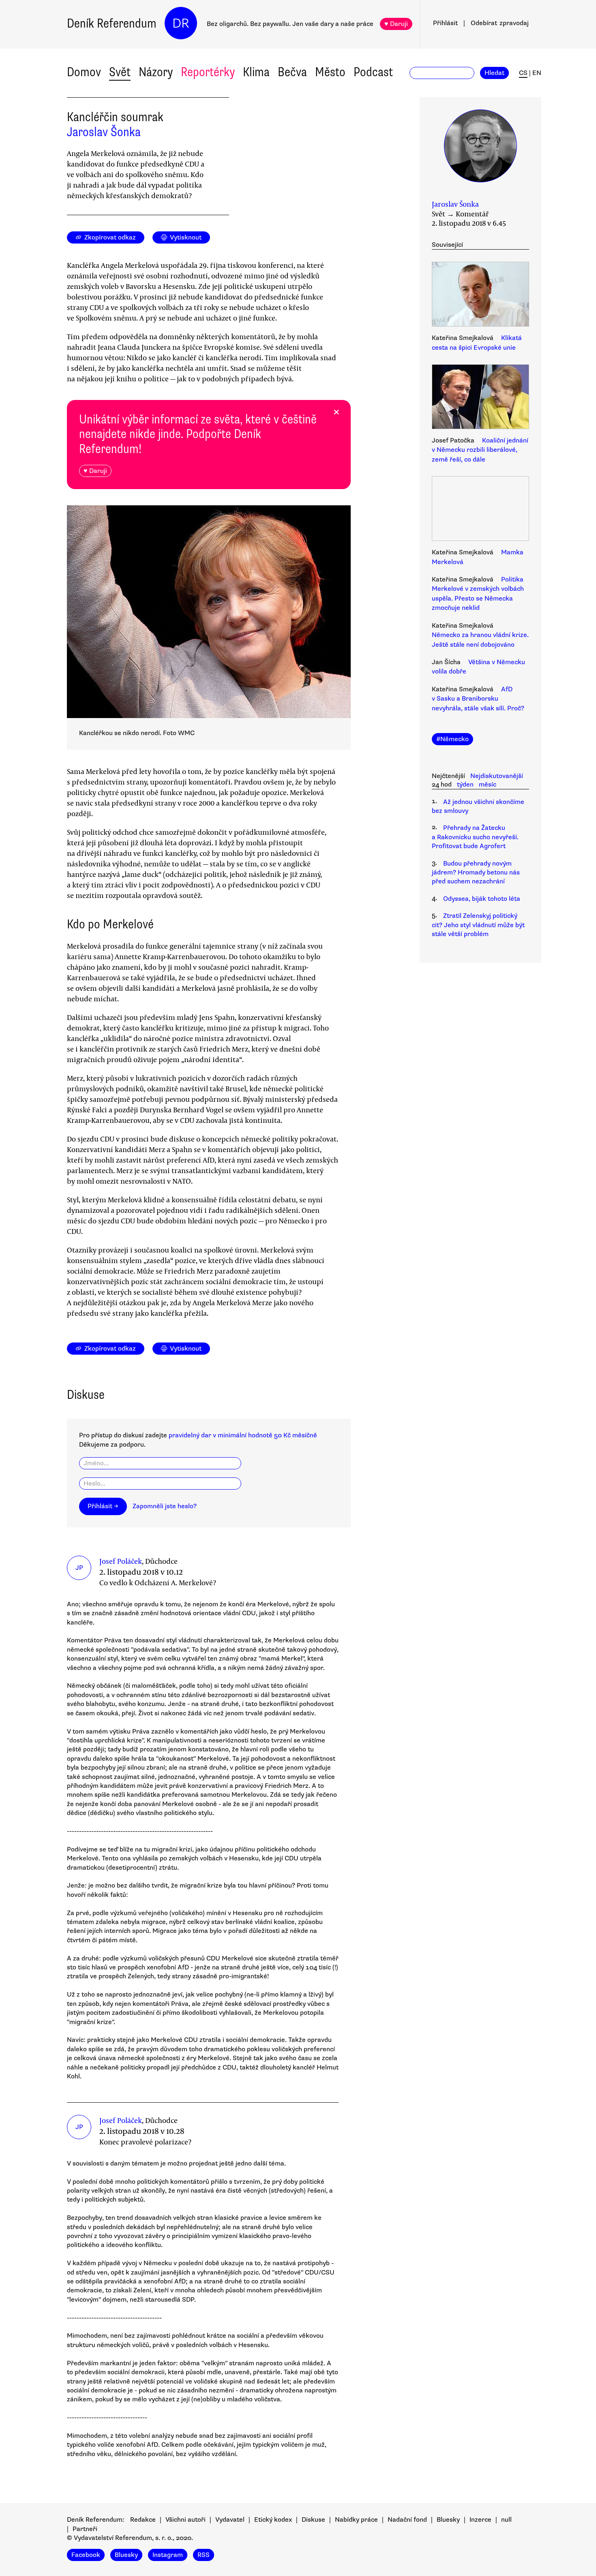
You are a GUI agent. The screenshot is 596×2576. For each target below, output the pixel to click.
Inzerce (480, 2520)
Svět (120, 72)
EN (537, 73)
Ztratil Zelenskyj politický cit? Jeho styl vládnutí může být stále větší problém (478, 925)
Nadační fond (407, 2520)
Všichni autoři (185, 2520)
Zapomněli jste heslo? (165, 1506)
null (506, 2520)
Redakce (143, 2520)
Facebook (86, 2555)
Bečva (292, 72)
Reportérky (208, 72)
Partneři (85, 2529)
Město (330, 72)
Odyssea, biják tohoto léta (482, 899)
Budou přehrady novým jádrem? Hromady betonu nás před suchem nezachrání (476, 873)
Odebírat (500, 23)
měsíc (488, 785)
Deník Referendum (112, 23)
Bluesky (448, 2520)
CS (523, 73)
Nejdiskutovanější (497, 776)
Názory (156, 72)
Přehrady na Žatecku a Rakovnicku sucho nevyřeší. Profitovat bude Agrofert (475, 837)
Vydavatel (230, 2520)
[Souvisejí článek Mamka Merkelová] (480, 510)
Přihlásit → (103, 1506)
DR (181, 23)
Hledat (494, 73)
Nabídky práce (356, 2520)
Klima (256, 72)
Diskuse (313, 2520)
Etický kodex (273, 2520)
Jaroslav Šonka (104, 132)
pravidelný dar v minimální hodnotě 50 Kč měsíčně (243, 1435)
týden (465, 785)
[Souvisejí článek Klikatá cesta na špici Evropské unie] (480, 295)
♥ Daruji (396, 24)
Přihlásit (445, 23)
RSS (204, 2555)
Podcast (373, 72)
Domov (84, 72)
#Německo (452, 739)
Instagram (168, 2555)
